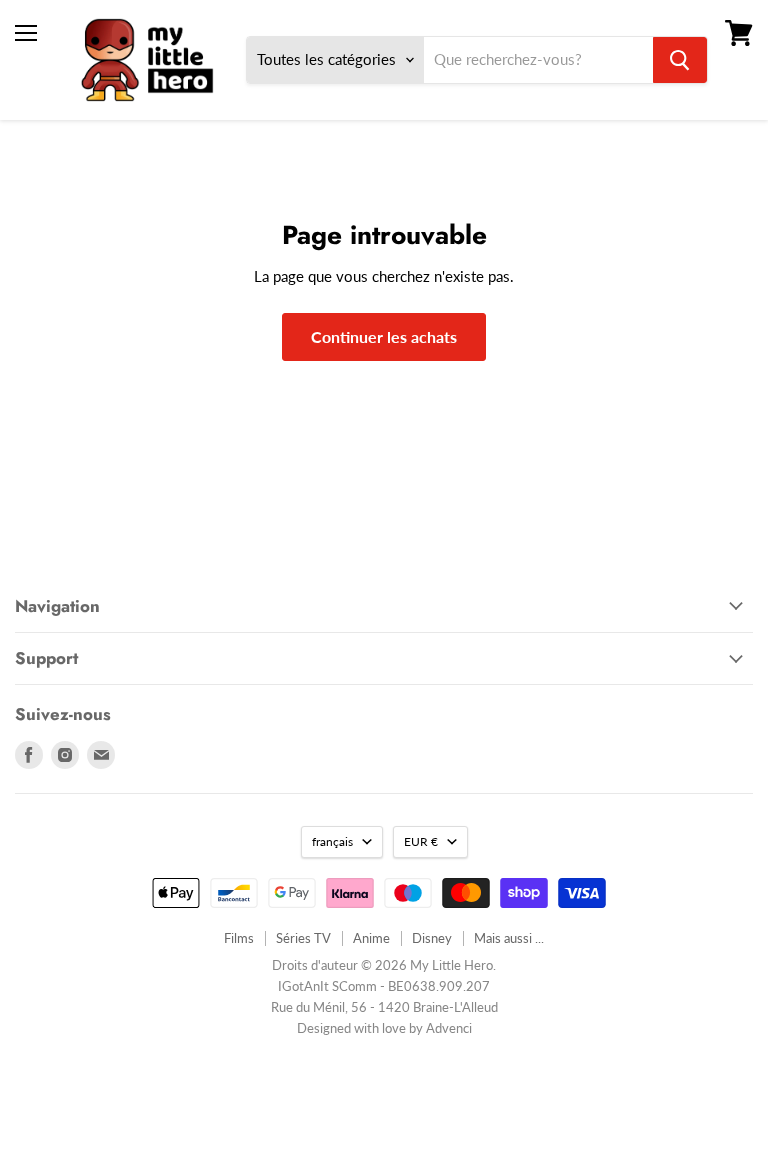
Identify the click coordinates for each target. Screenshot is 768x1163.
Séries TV (303, 938)
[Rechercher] (680, 60)
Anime (371, 938)
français (332, 841)
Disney (432, 938)
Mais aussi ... (509, 938)
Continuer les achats (384, 336)
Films (239, 938)
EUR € (421, 841)
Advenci (449, 1028)
